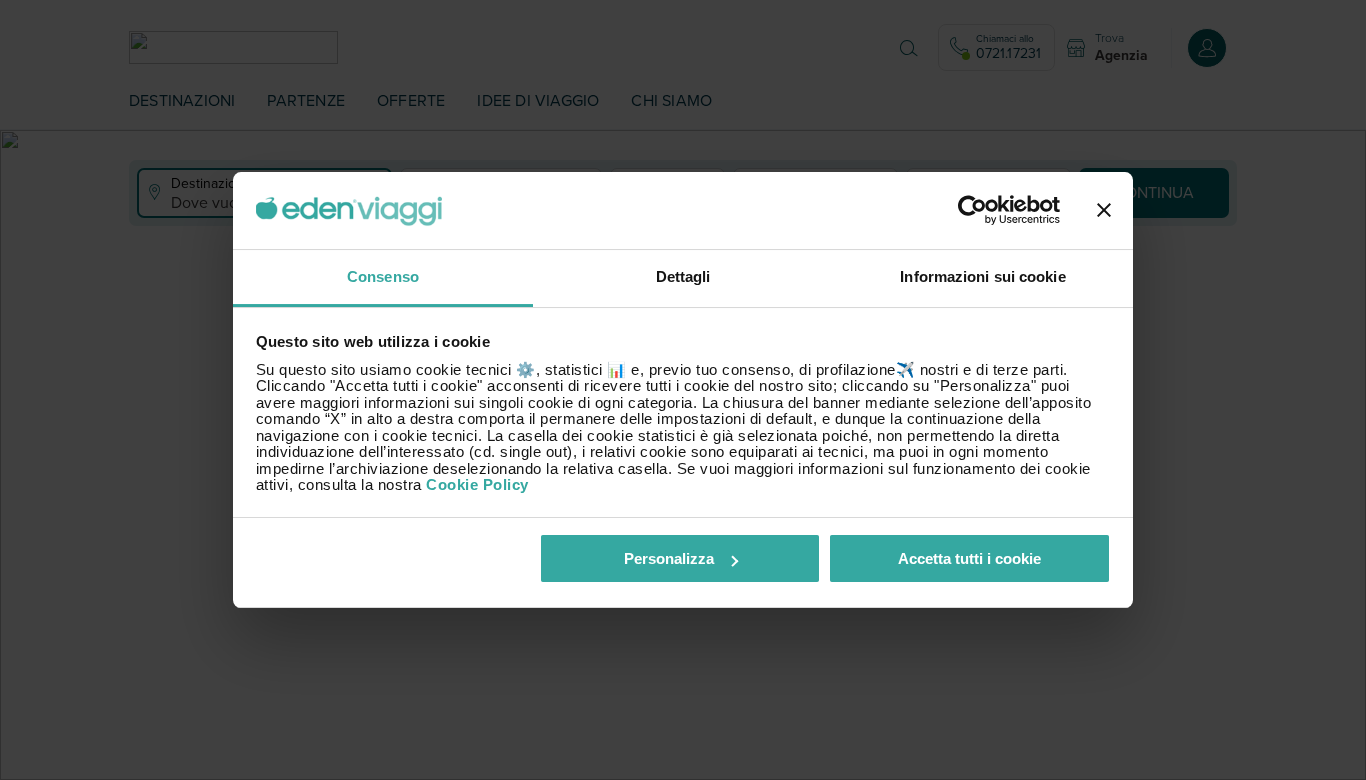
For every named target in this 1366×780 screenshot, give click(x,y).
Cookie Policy (477, 484)
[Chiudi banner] (1104, 211)
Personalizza (669, 558)
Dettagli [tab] (683, 276)
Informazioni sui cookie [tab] (982, 276)
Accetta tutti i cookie (969, 558)
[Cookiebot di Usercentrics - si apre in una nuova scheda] (972, 211)
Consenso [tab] (383, 276)
